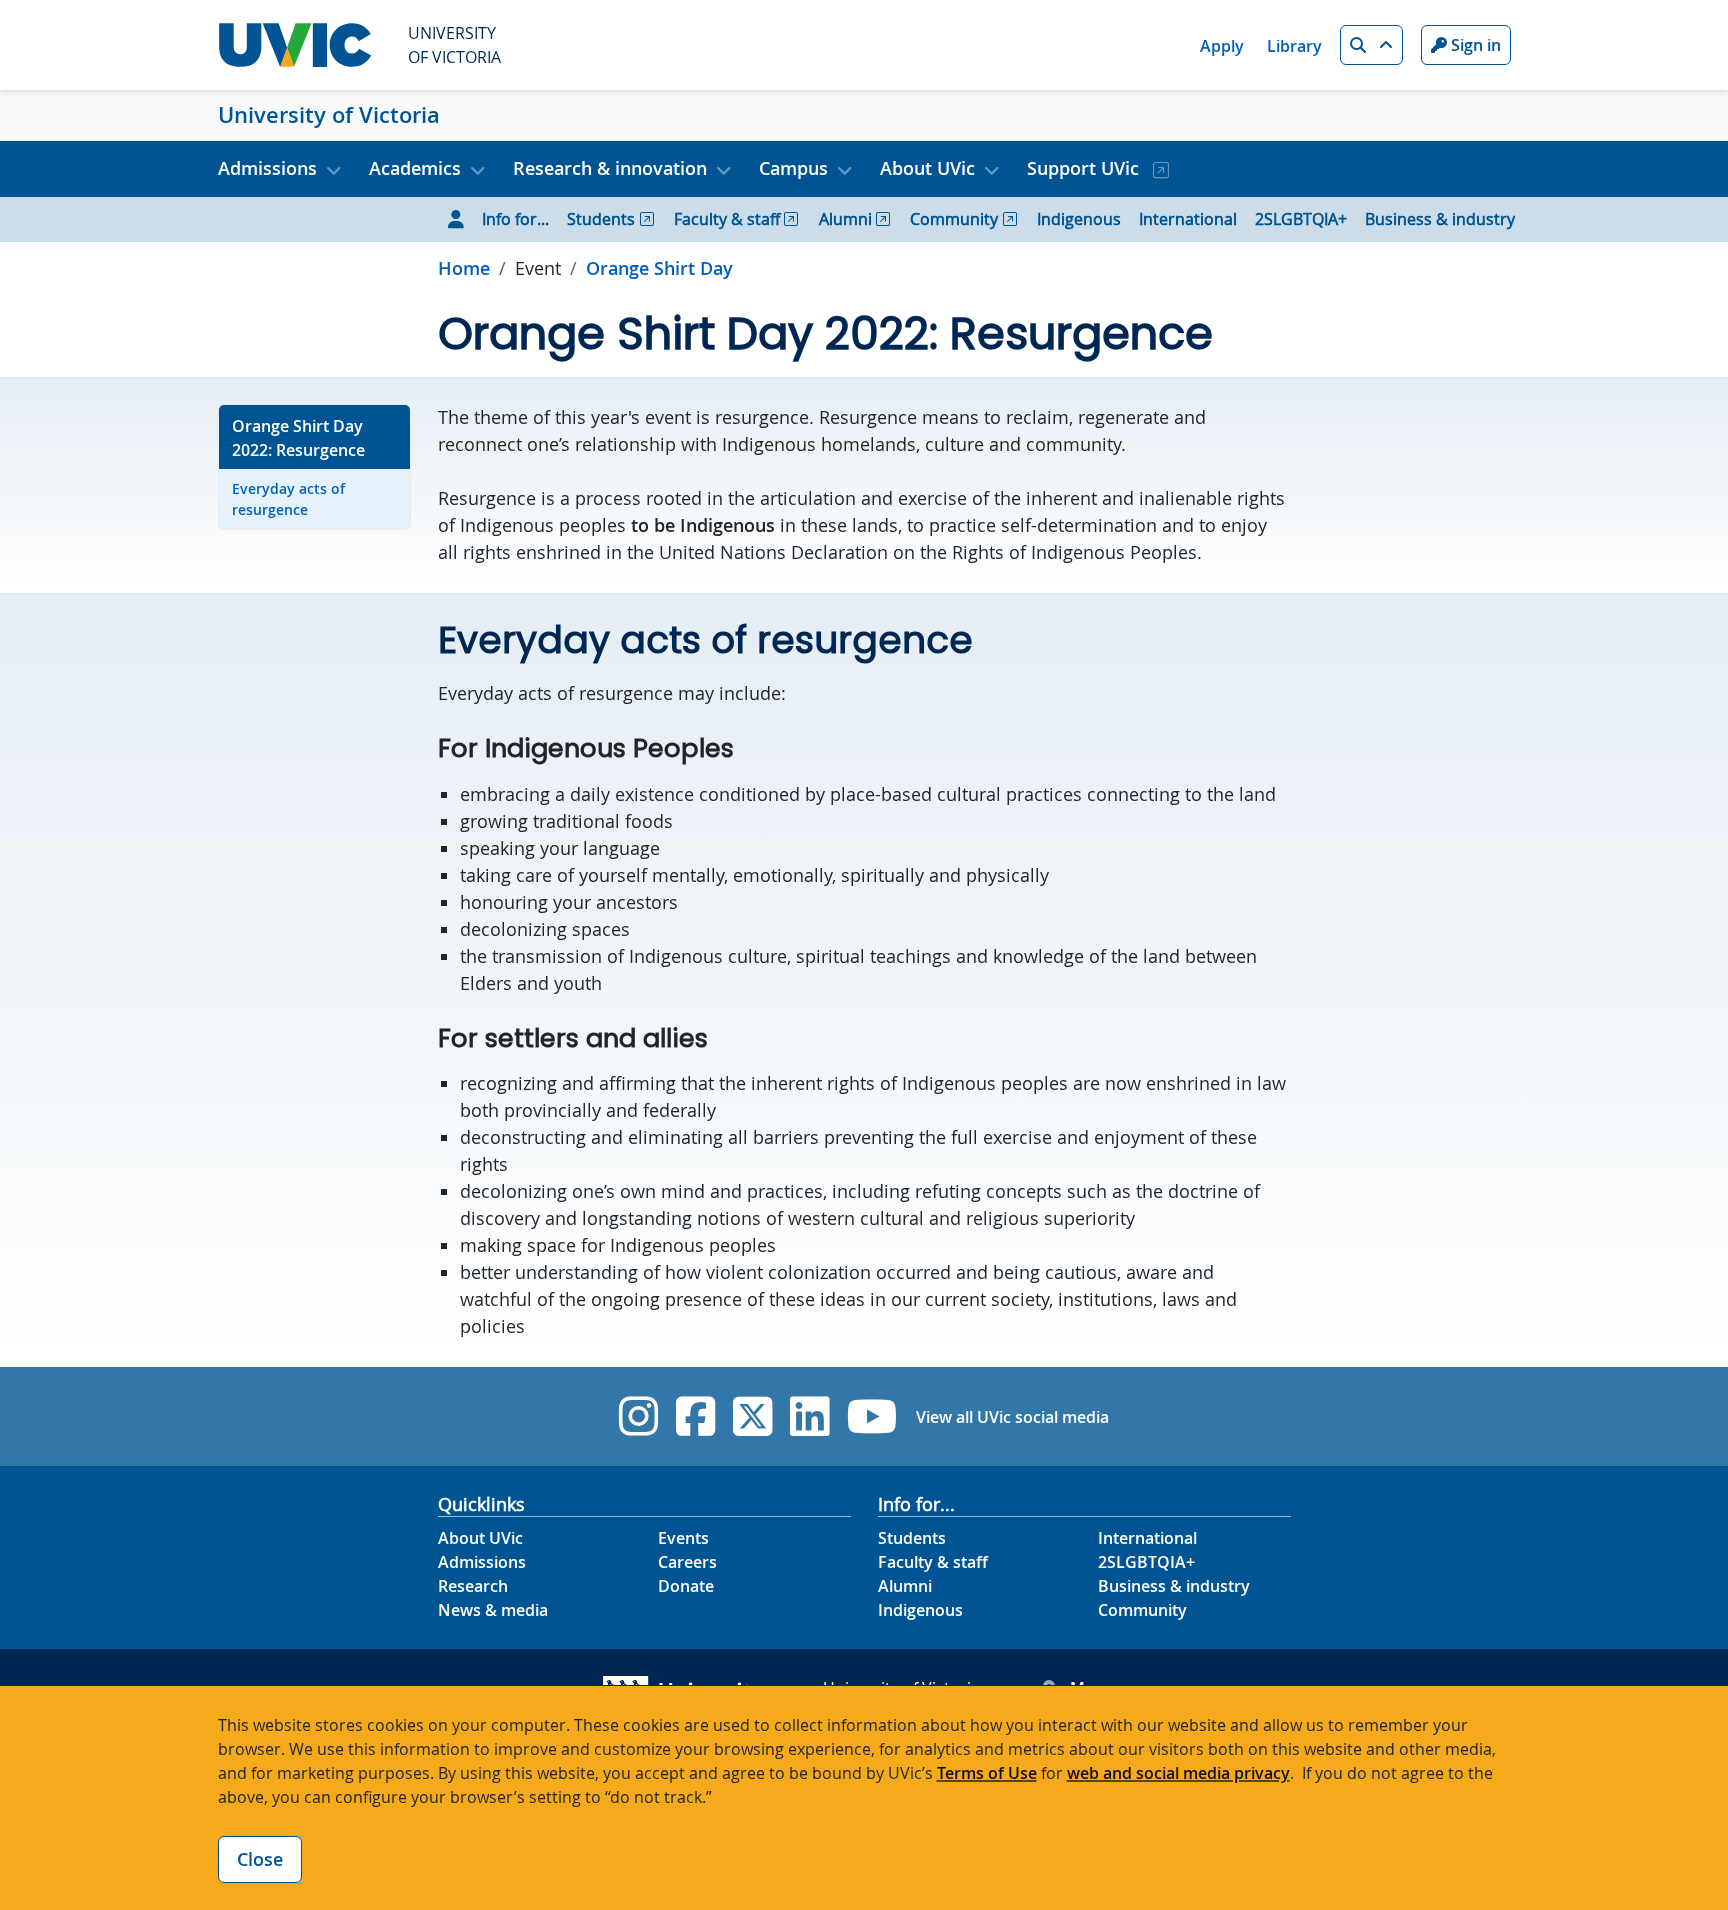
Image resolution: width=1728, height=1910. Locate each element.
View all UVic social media (1012, 1417)
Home (464, 268)
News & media (493, 1610)
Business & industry (1440, 219)
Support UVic (1085, 168)
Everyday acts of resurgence (288, 499)
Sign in (1474, 45)
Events (683, 1538)
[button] (1371, 45)
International (1188, 219)
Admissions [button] (267, 168)
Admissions (482, 1562)
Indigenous (1079, 219)
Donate (686, 1586)
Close (260, 1859)
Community (954, 219)
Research (473, 1586)
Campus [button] (793, 168)
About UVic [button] (927, 168)
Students (601, 219)
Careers (687, 1562)
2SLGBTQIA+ (1301, 219)
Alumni (845, 219)
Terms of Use (987, 1773)
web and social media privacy (1178, 1773)
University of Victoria (329, 115)
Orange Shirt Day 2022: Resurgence (298, 438)
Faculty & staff (727, 219)
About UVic (480, 1538)
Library (1294, 46)
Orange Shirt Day (659, 268)
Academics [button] (415, 168)
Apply (1222, 46)
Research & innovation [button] (610, 168)
